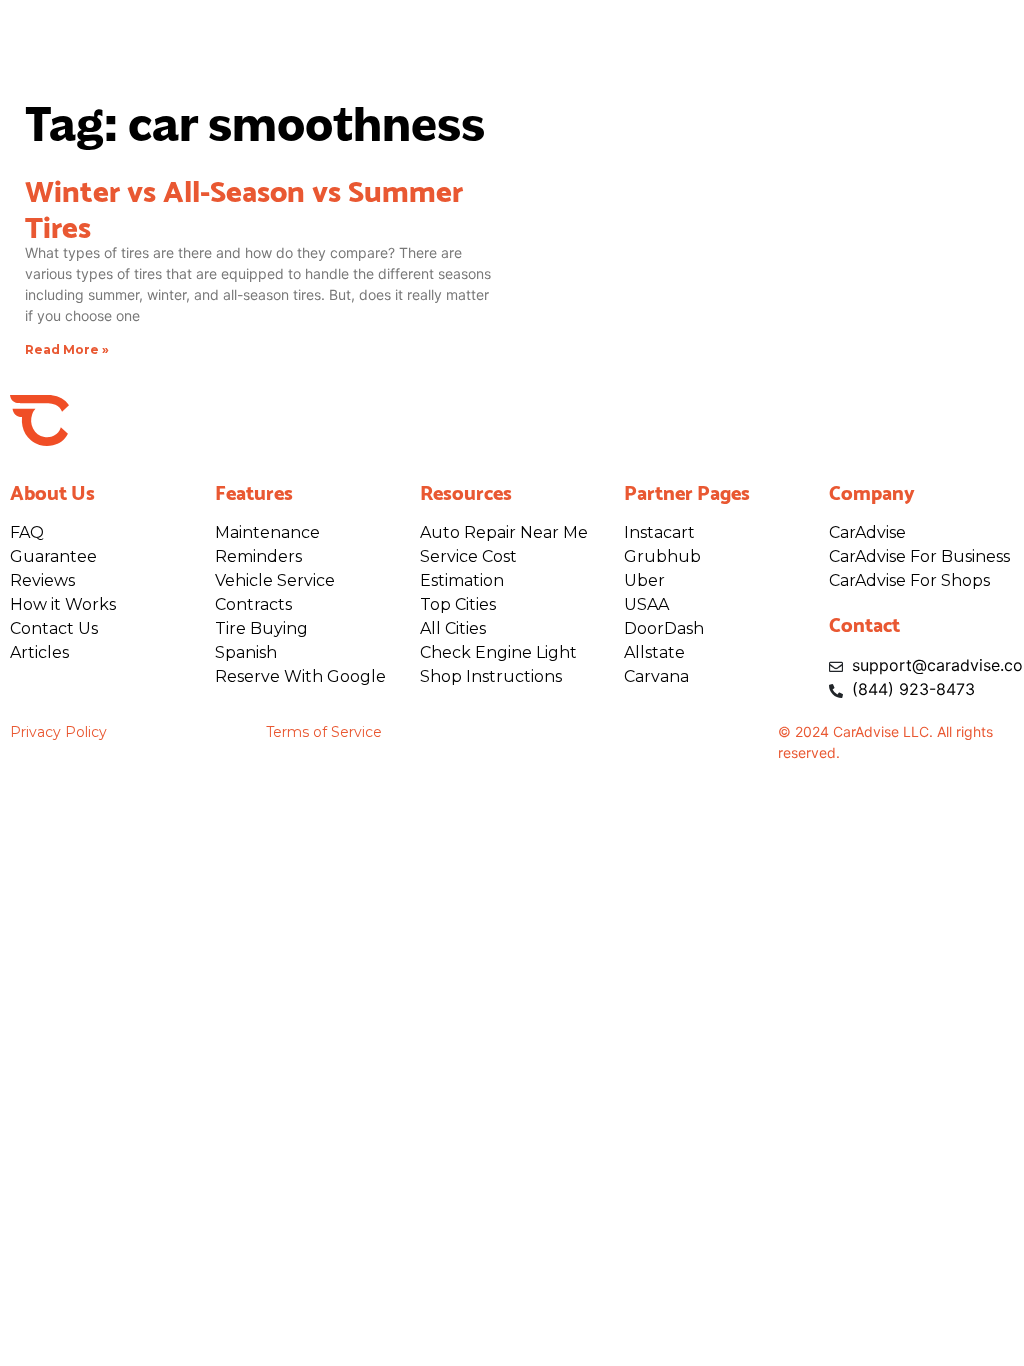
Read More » (67, 349)
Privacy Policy (58, 732)
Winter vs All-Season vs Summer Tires (244, 206)
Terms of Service (324, 732)
